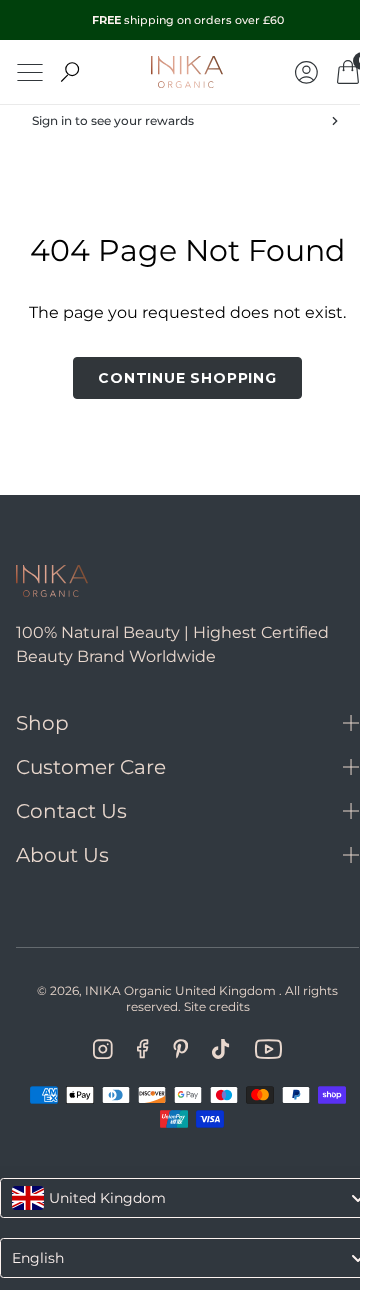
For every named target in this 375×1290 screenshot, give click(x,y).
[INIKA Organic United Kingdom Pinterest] (172, 1049)
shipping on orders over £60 (188, 20)
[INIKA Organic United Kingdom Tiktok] (214, 1049)
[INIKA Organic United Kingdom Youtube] (260, 1049)
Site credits (209, 1006)
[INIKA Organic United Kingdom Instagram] (96, 1049)
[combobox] (180, 1198)
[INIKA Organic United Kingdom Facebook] (135, 1049)
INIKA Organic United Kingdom (173, 990)
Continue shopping (180, 378)
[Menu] (30, 72)
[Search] (70, 72)
